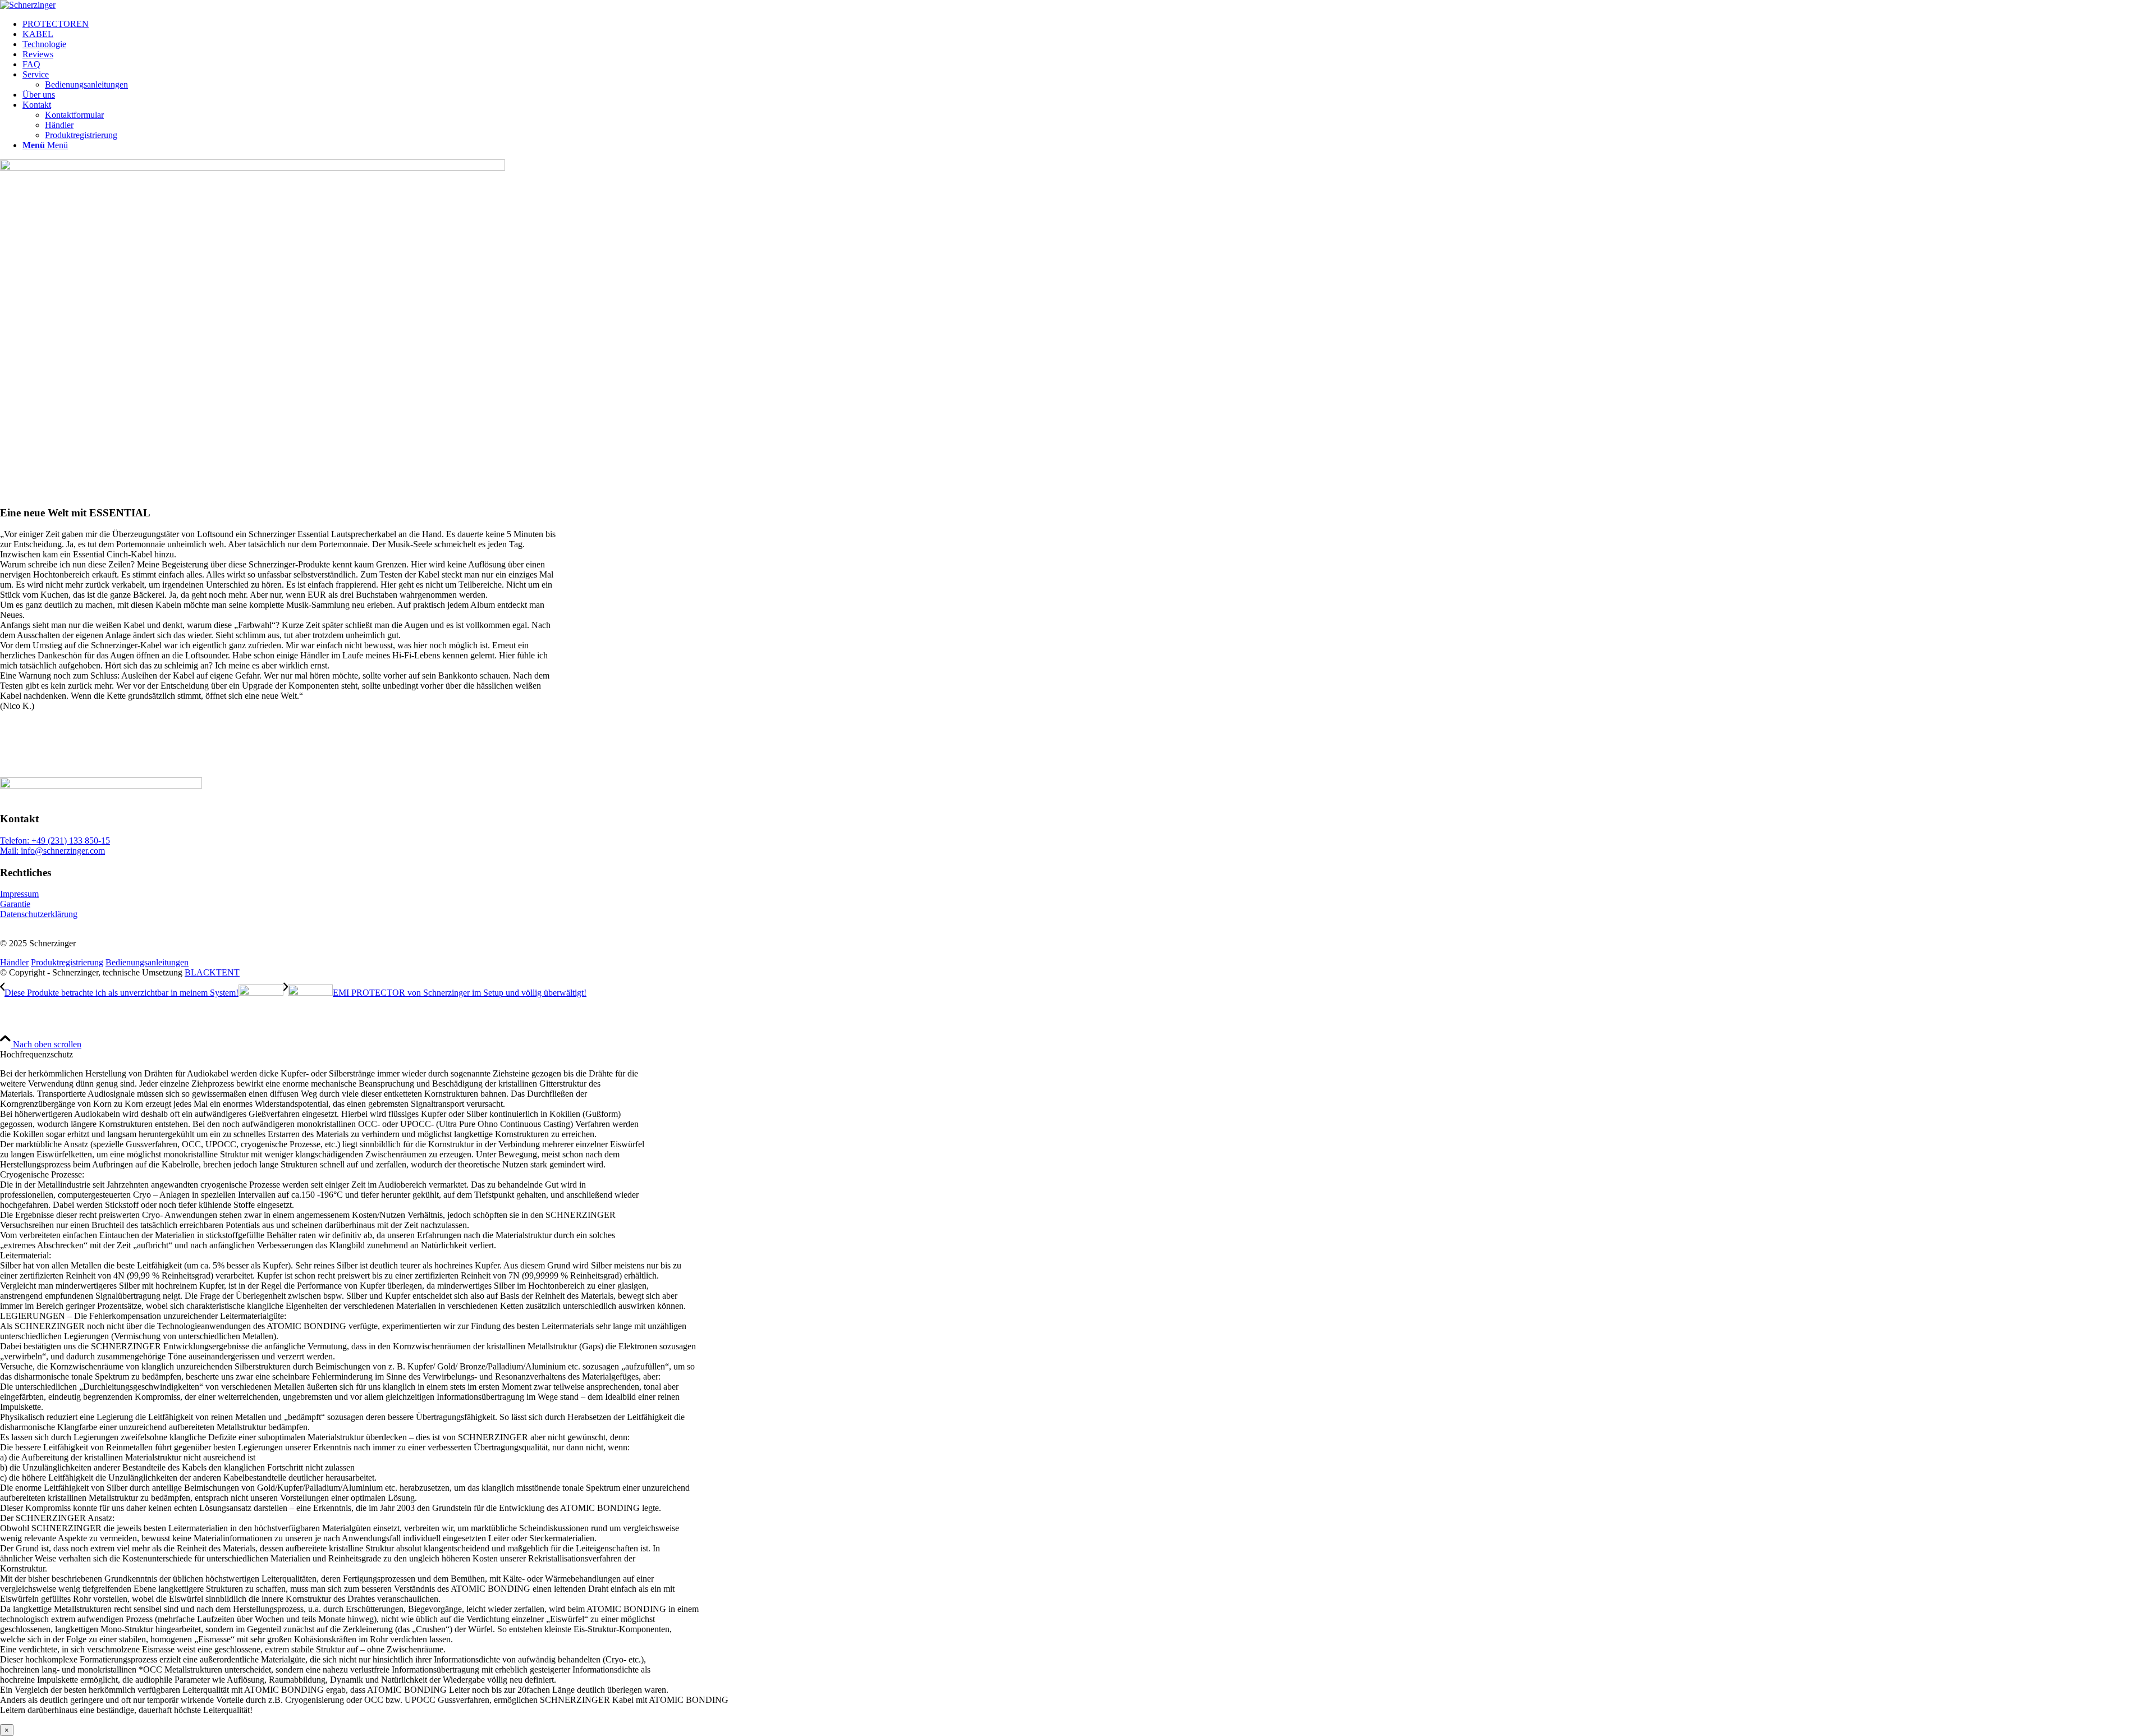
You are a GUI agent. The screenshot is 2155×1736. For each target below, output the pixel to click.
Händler (14, 962)
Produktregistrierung (67, 962)
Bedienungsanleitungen (147, 962)
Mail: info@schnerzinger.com (52, 851)
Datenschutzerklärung (39, 914)
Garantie (15, 904)
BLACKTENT (212, 972)
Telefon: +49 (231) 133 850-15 (55, 840)
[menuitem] (1089, 24)
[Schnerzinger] (28, 5)
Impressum (19, 894)
